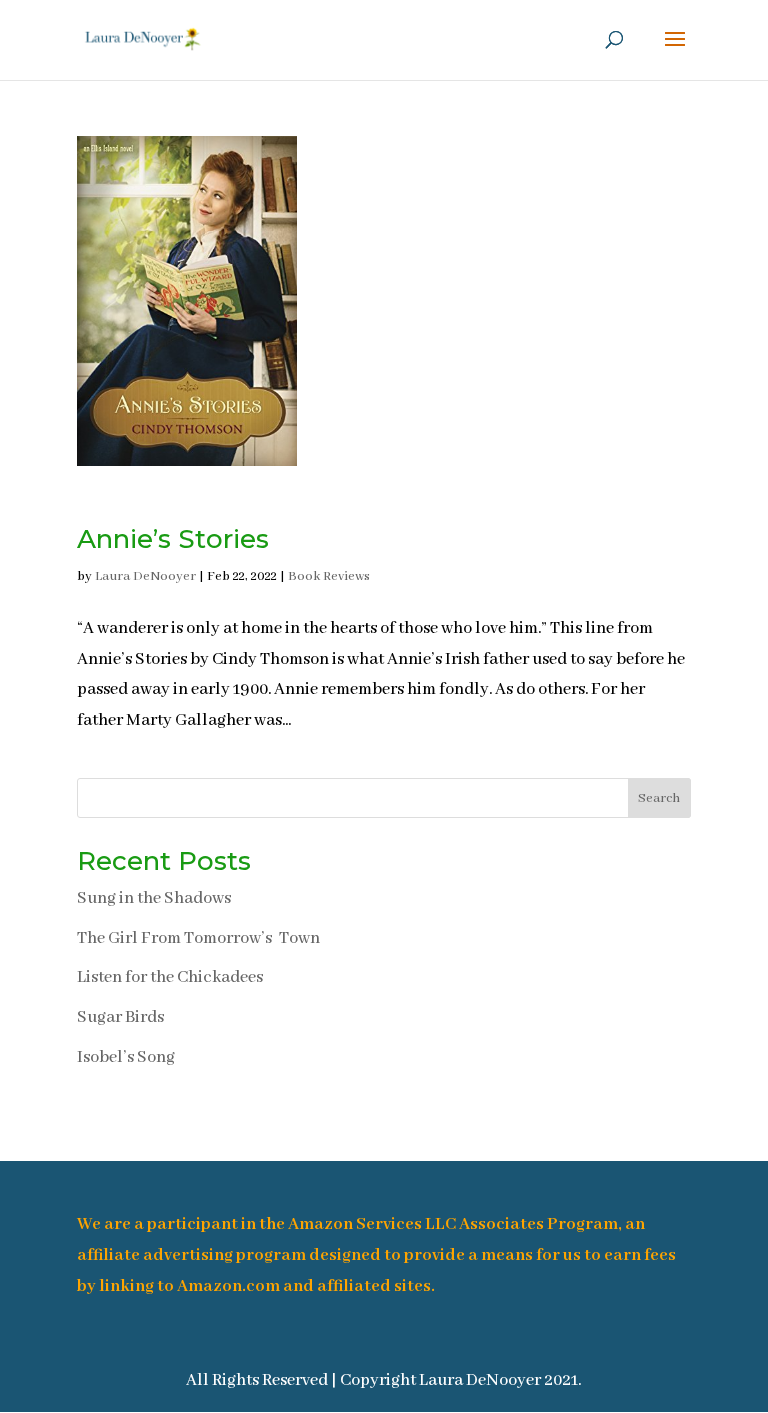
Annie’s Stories (173, 539)
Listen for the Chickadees (170, 977)
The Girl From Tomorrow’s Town (198, 938)
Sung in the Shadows (154, 898)
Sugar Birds (120, 1017)
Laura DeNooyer (145, 576)
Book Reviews (329, 576)
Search (659, 798)
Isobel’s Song (126, 1057)
